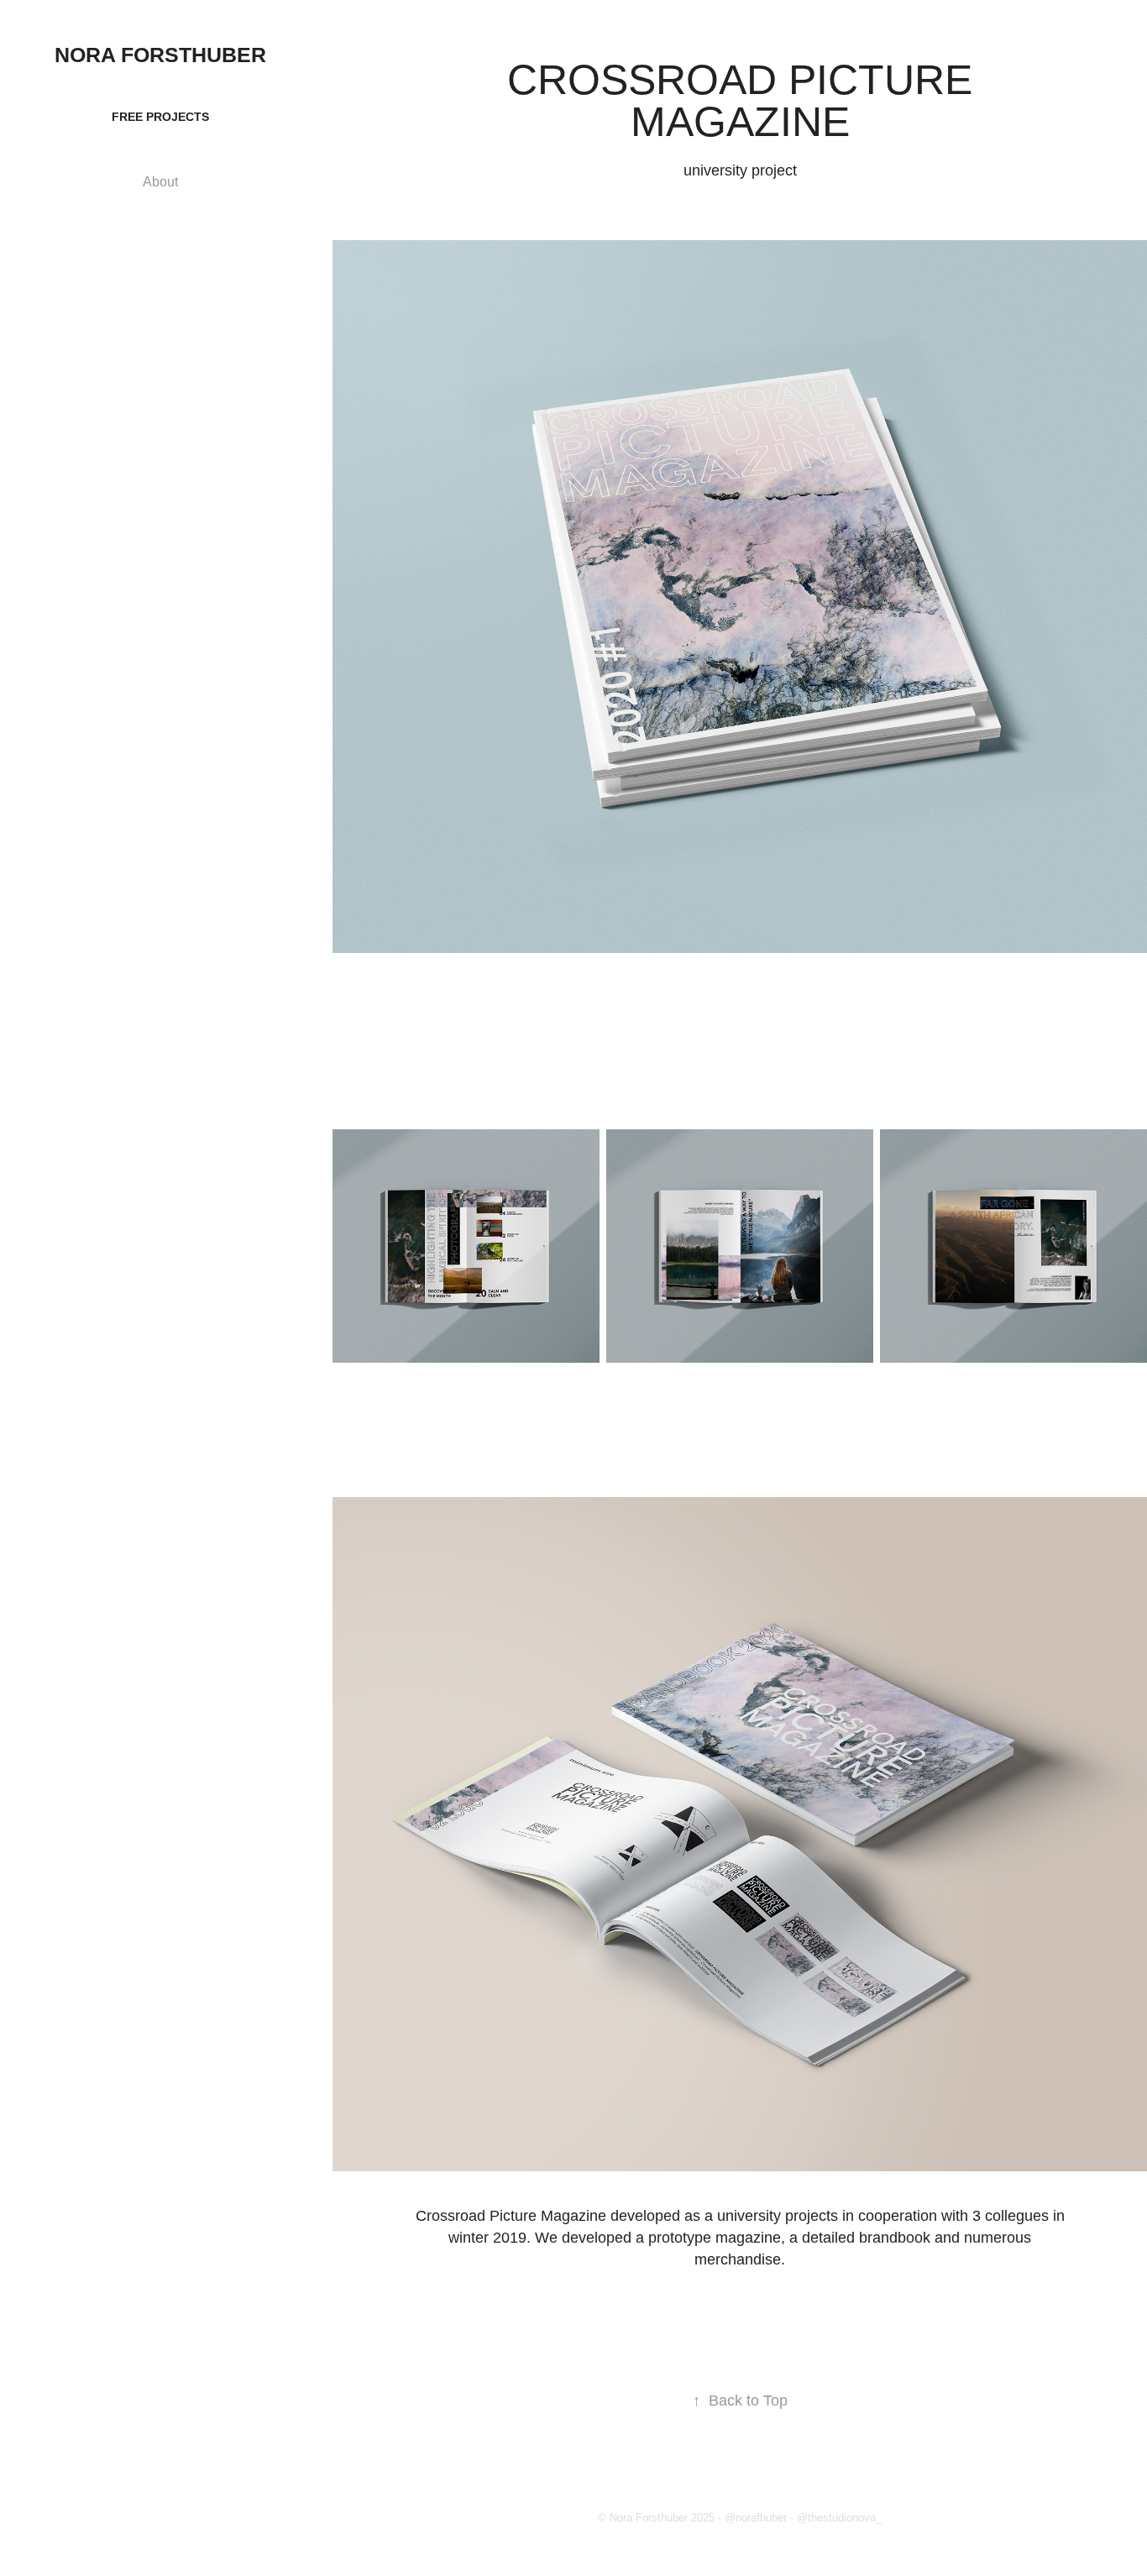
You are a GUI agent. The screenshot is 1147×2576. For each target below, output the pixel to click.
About (160, 182)
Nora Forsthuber (160, 55)
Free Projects (160, 117)
